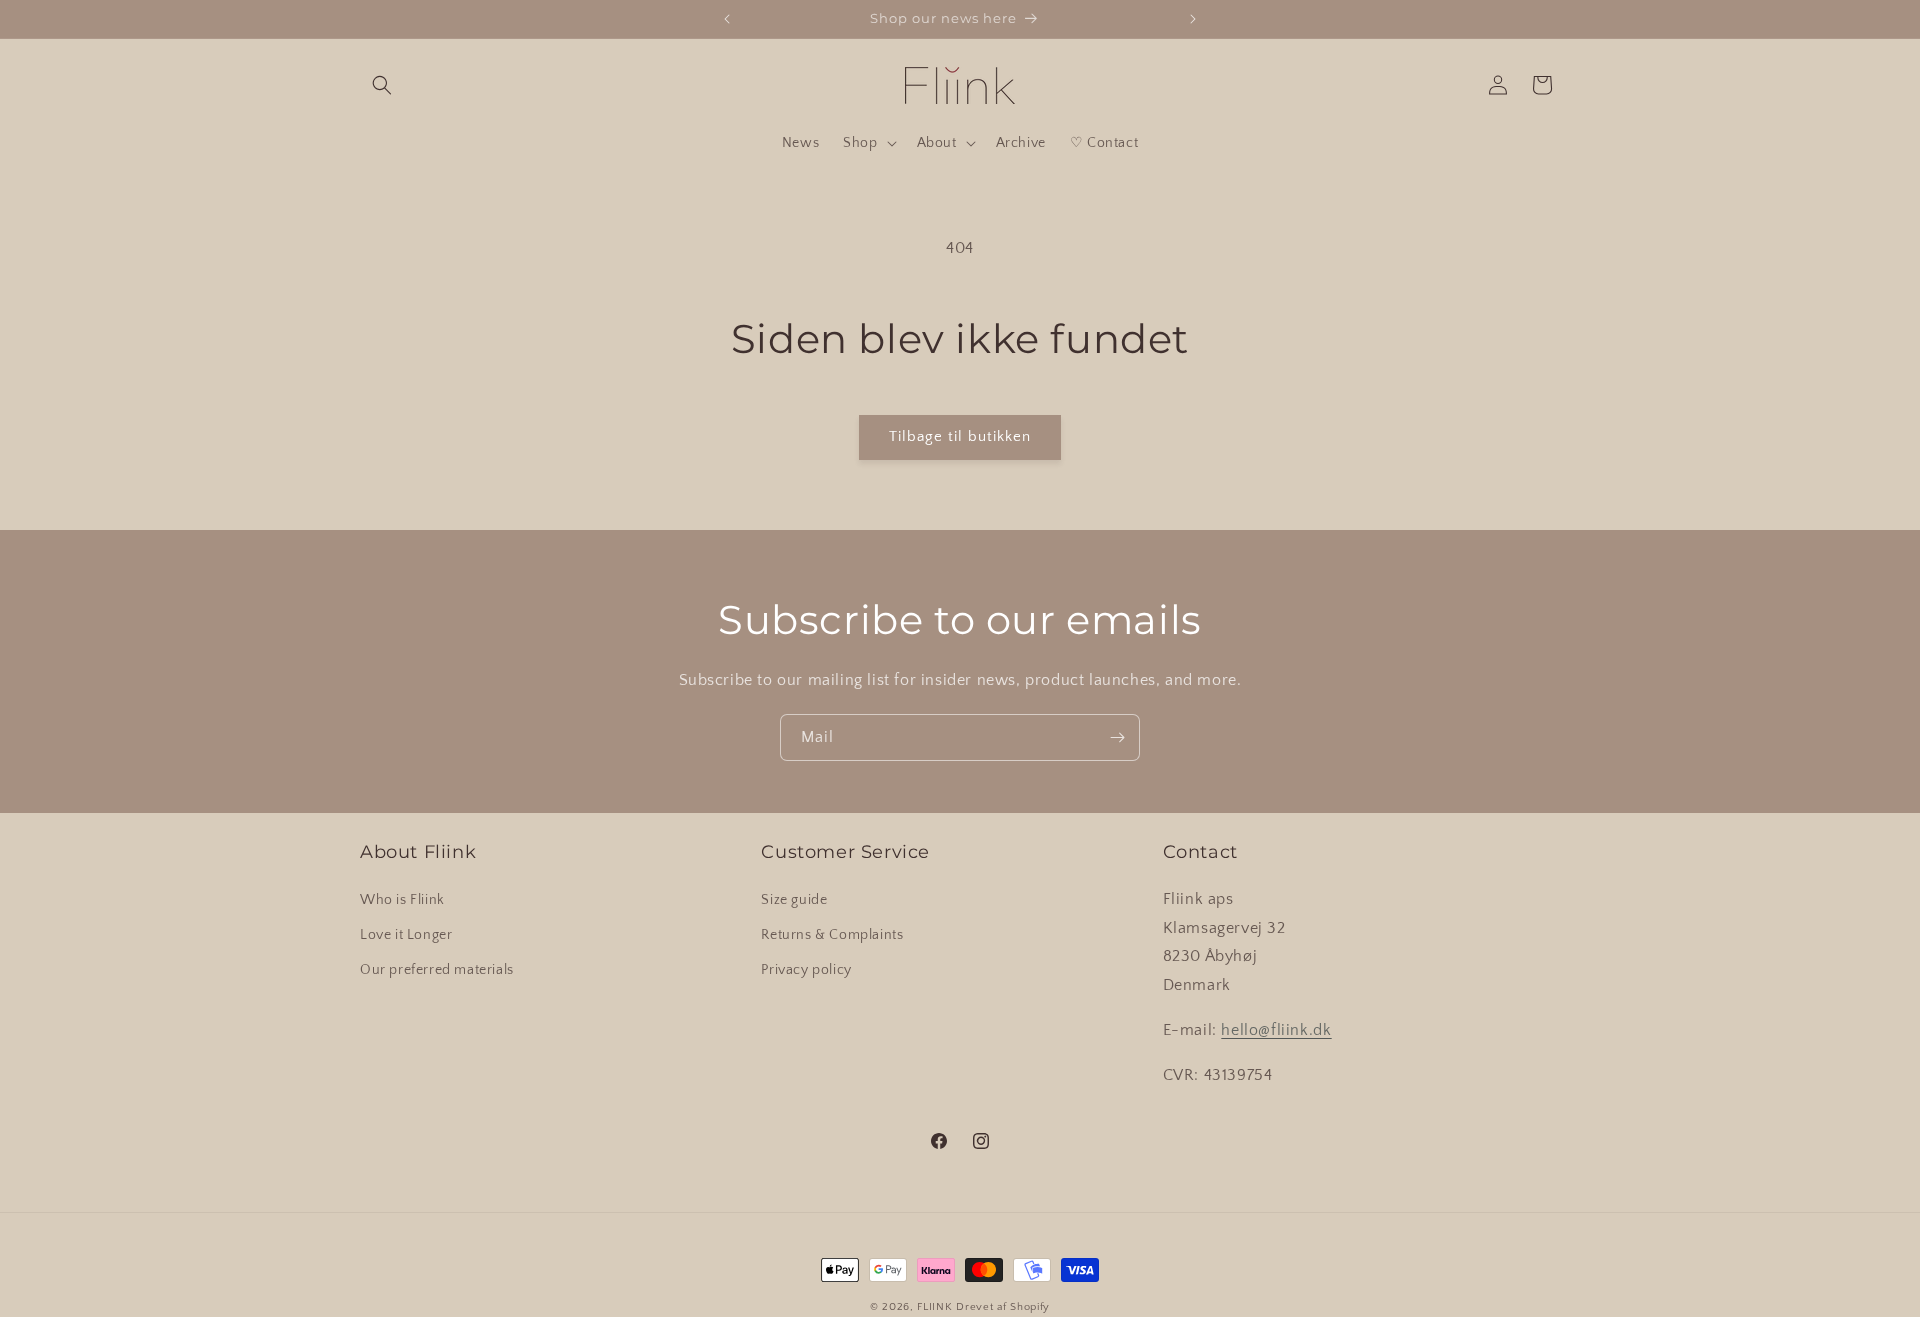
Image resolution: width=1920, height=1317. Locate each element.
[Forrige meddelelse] (727, 19)
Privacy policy (806, 970)
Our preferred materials (437, 970)
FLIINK (934, 1307)
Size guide (794, 900)
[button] (382, 85)
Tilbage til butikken (960, 436)
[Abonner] (1117, 737)
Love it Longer (406, 935)
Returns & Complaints (832, 935)
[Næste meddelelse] (1193, 19)
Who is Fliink (402, 900)
